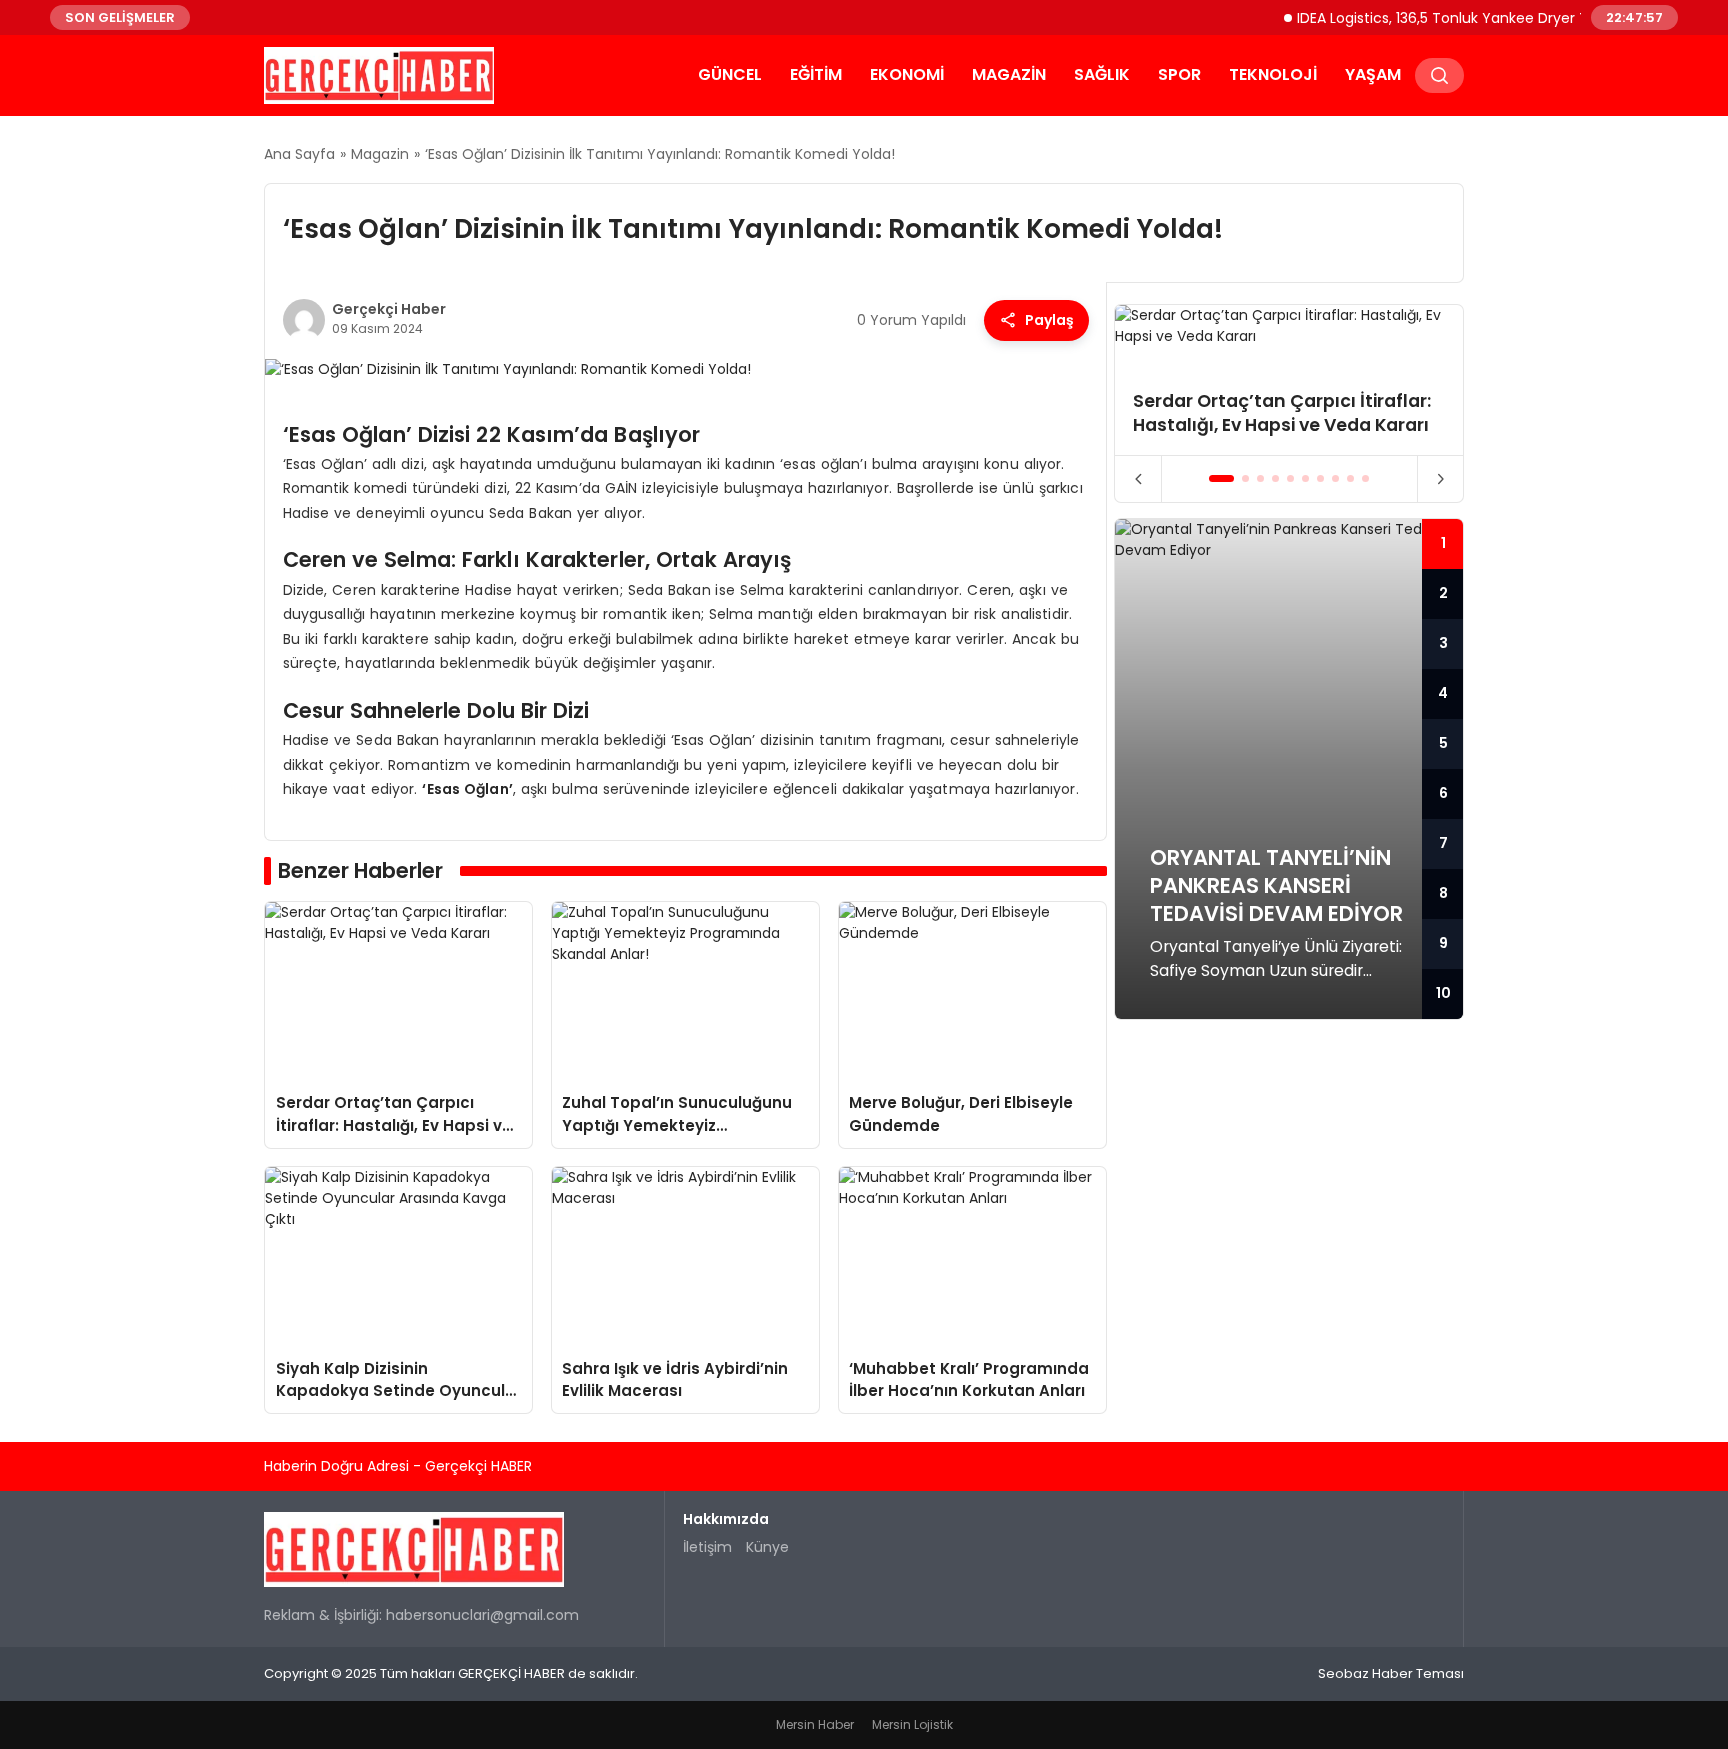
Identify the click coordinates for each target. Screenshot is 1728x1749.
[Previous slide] (1138, 479)
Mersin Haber (815, 1724)
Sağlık (1102, 74)
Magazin (1009, 74)
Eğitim (816, 74)
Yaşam (1373, 74)
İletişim (707, 1547)
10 (1443, 993)
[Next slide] (1440, 479)
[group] (1289, 380)
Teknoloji (1273, 74)
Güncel (730, 74)
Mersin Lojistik (912, 1724)
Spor (1179, 74)
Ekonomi (907, 74)
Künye (767, 1547)
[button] (1221, 478)
